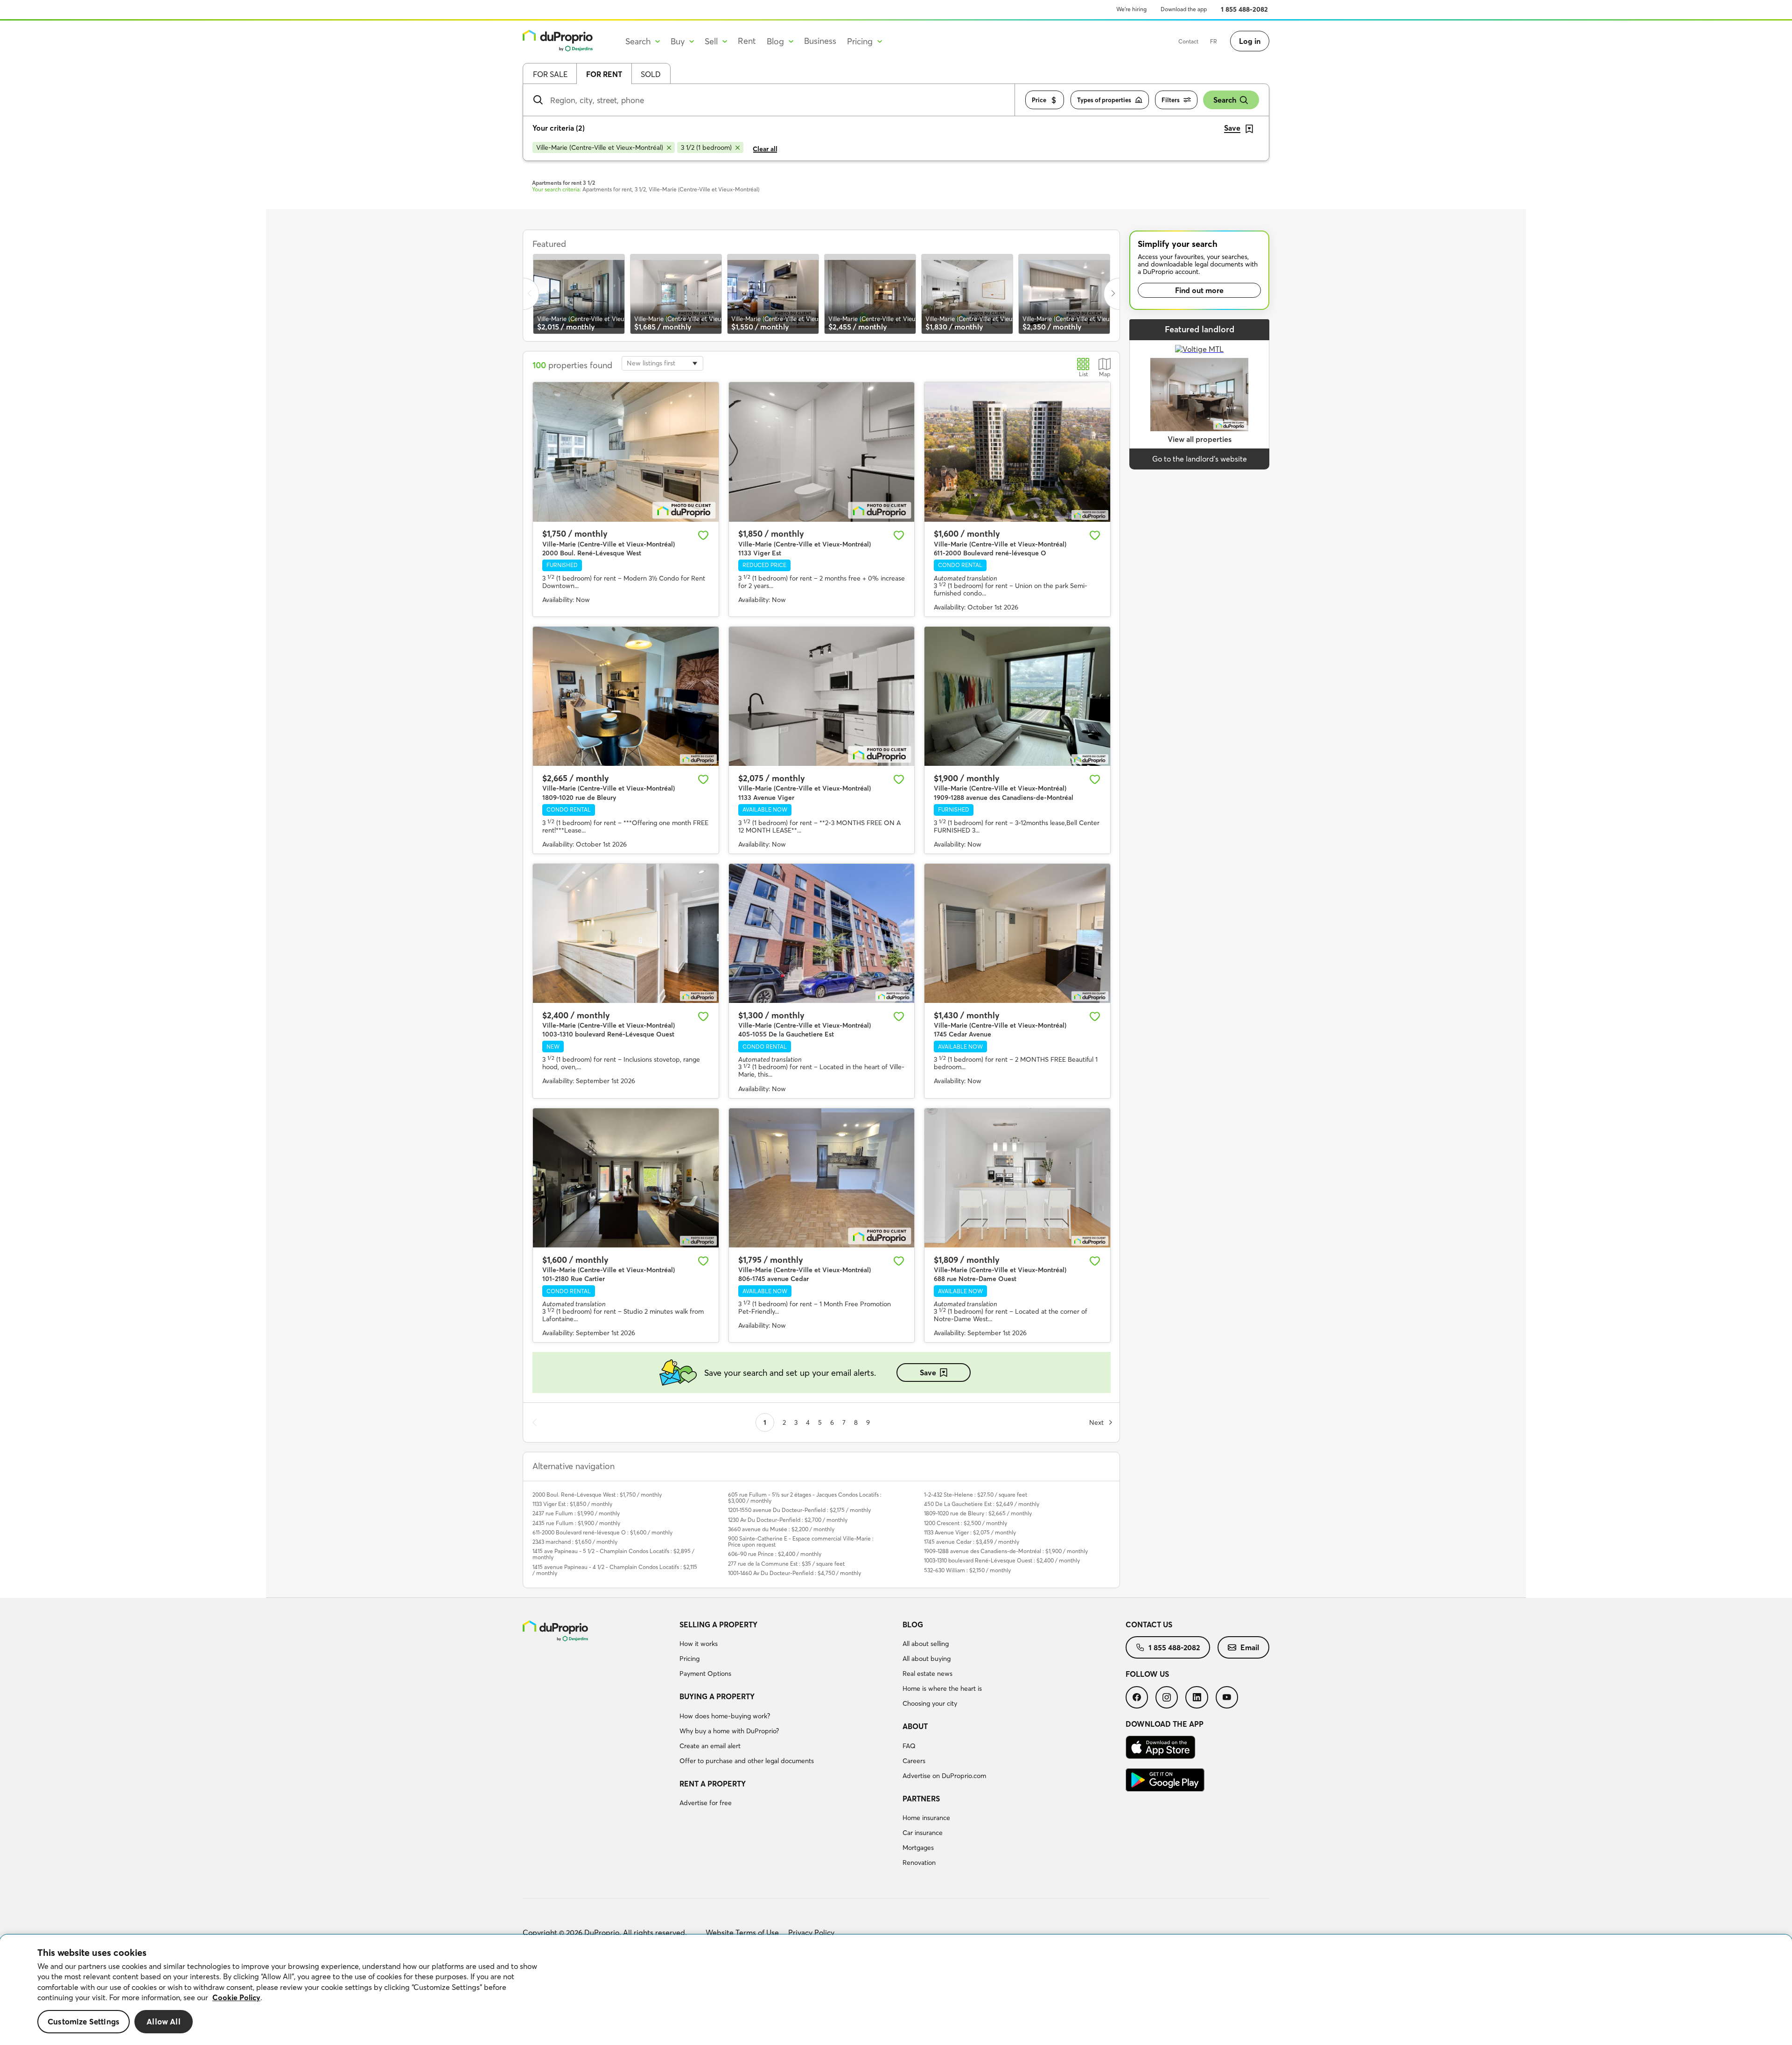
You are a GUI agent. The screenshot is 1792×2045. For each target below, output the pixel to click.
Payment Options (705, 1674)
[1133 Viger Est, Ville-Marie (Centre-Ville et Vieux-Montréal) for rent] (822, 452)
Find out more (1199, 290)
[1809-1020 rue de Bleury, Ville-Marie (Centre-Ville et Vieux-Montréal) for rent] (626, 696)
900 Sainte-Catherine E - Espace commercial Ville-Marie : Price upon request (801, 1541)
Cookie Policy (236, 1997)
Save (928, 1373)
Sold (651, 74)
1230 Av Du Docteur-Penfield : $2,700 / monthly (788, 1520)
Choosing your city (930, 1703)
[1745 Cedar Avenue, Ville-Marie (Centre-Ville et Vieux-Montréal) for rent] (1017, 933)
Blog (913, 1625)
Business (820, 41)
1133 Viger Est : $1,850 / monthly (572, 1504)
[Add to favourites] (703, 535)
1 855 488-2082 (1244, 9)
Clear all (765, 149)
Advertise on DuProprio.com (944, 1776)
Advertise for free (706, 1803)
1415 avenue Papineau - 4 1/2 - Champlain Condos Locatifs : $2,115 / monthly (615, 1570)
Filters (1171, 100)
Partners (921, 1799)
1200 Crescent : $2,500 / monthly (966, 1523)
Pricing (689, 1659)
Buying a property (717, 1696)
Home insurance (926, 1818)
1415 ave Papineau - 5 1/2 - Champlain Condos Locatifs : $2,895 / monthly (613, 1554)
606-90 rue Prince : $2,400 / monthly (775, 1554)
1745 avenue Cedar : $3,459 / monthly (972, 1542)
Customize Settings (84, 2022)
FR (1214, 41)
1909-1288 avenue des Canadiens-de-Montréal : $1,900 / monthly (1006, 1551)
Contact (1188, 41)
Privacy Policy (811, 1933)
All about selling (926, 1644)
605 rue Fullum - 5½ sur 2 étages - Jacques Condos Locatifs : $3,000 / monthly (805, 1498)
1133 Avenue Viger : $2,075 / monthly (970, 1532)
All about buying (927, 1659)
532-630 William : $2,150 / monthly (967, 1570)
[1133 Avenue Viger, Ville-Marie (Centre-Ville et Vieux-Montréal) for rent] (822, 696)
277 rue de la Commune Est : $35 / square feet (786, 1564)
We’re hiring (1131, 9)
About (915, 1726)
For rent (604, 74)
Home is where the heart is (942, 1688)
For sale (550, 74)
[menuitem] (787, 1651)
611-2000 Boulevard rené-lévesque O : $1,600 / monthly (602, 1532)
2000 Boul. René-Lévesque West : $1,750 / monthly (597, 1495)
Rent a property (713, 1784)
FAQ (909, 1746)
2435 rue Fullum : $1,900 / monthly (576, 1523)
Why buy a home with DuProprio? (729, 1731)
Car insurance (923, 1833)
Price (1039, 100)
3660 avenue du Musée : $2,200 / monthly (781, 1529)
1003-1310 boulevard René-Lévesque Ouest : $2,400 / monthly (1002, 1560)
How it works (699, 1644)
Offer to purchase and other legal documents (747, 1761)
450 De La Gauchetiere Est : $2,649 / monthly (982, 1504)
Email (1250, 1647)
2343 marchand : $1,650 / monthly (575, 1542)
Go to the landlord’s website (1200, 459)
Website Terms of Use (742, 1933)
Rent (747, 41)
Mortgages (918, 1848)
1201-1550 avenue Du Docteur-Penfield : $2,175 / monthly (799, 1510)
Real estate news (927, 1674)
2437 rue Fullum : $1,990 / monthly (576, 1513)
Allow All (164, 2022)
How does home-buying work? (725, 1716)
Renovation (919, 1863)
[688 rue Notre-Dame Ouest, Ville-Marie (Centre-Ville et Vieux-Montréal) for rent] (1017, 1178)
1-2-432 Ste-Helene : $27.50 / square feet (976, 1495)
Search (1225, 100)
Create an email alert (710, 1746)
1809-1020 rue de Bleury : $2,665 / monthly (978, 1513)
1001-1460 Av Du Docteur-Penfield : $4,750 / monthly (794, 1573)
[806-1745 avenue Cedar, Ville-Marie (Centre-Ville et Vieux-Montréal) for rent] (822, 1178)
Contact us (1149, 1625)
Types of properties (1104, 100)
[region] (896, 1990)
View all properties (1200, 439)
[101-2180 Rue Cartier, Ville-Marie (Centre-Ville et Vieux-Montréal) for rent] (626, 1178)
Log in (1250, 41)
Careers (914, 1761)
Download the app (1184, 9)
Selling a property (718, 1625)
